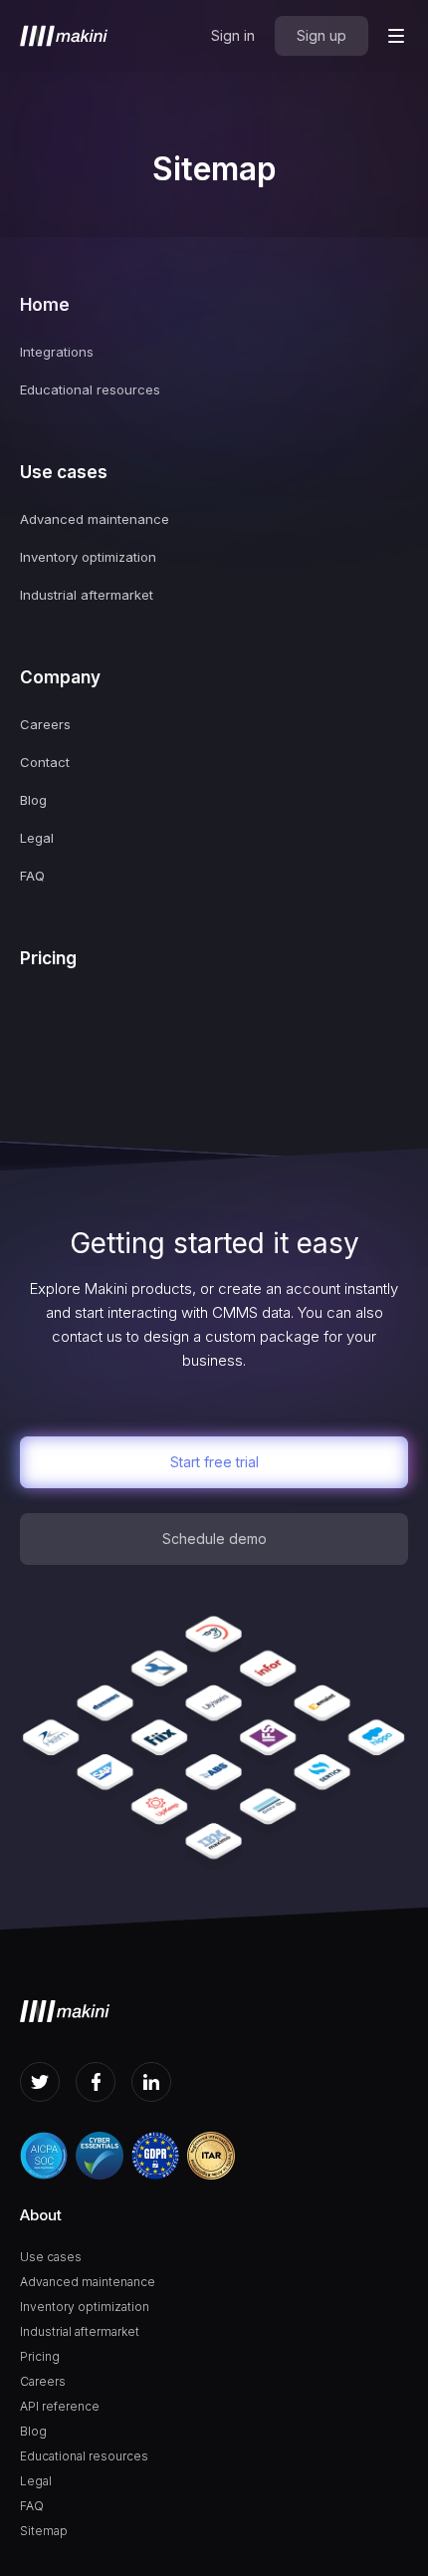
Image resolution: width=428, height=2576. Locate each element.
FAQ (32, 876)
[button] (396, 36)
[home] (64, 36)
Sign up (321, 35)
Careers (45, 724)
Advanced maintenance (95, 519)
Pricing (48, 958)
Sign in (233, 35)
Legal (37, 838)
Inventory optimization (88, 557)
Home (45, 305)
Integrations (57, 352)
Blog (33, 800)
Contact (45, 762)
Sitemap (44, 2531)
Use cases (64, 472)
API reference (60, 2406)
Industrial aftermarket (87, 595)
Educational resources (90, 389)
